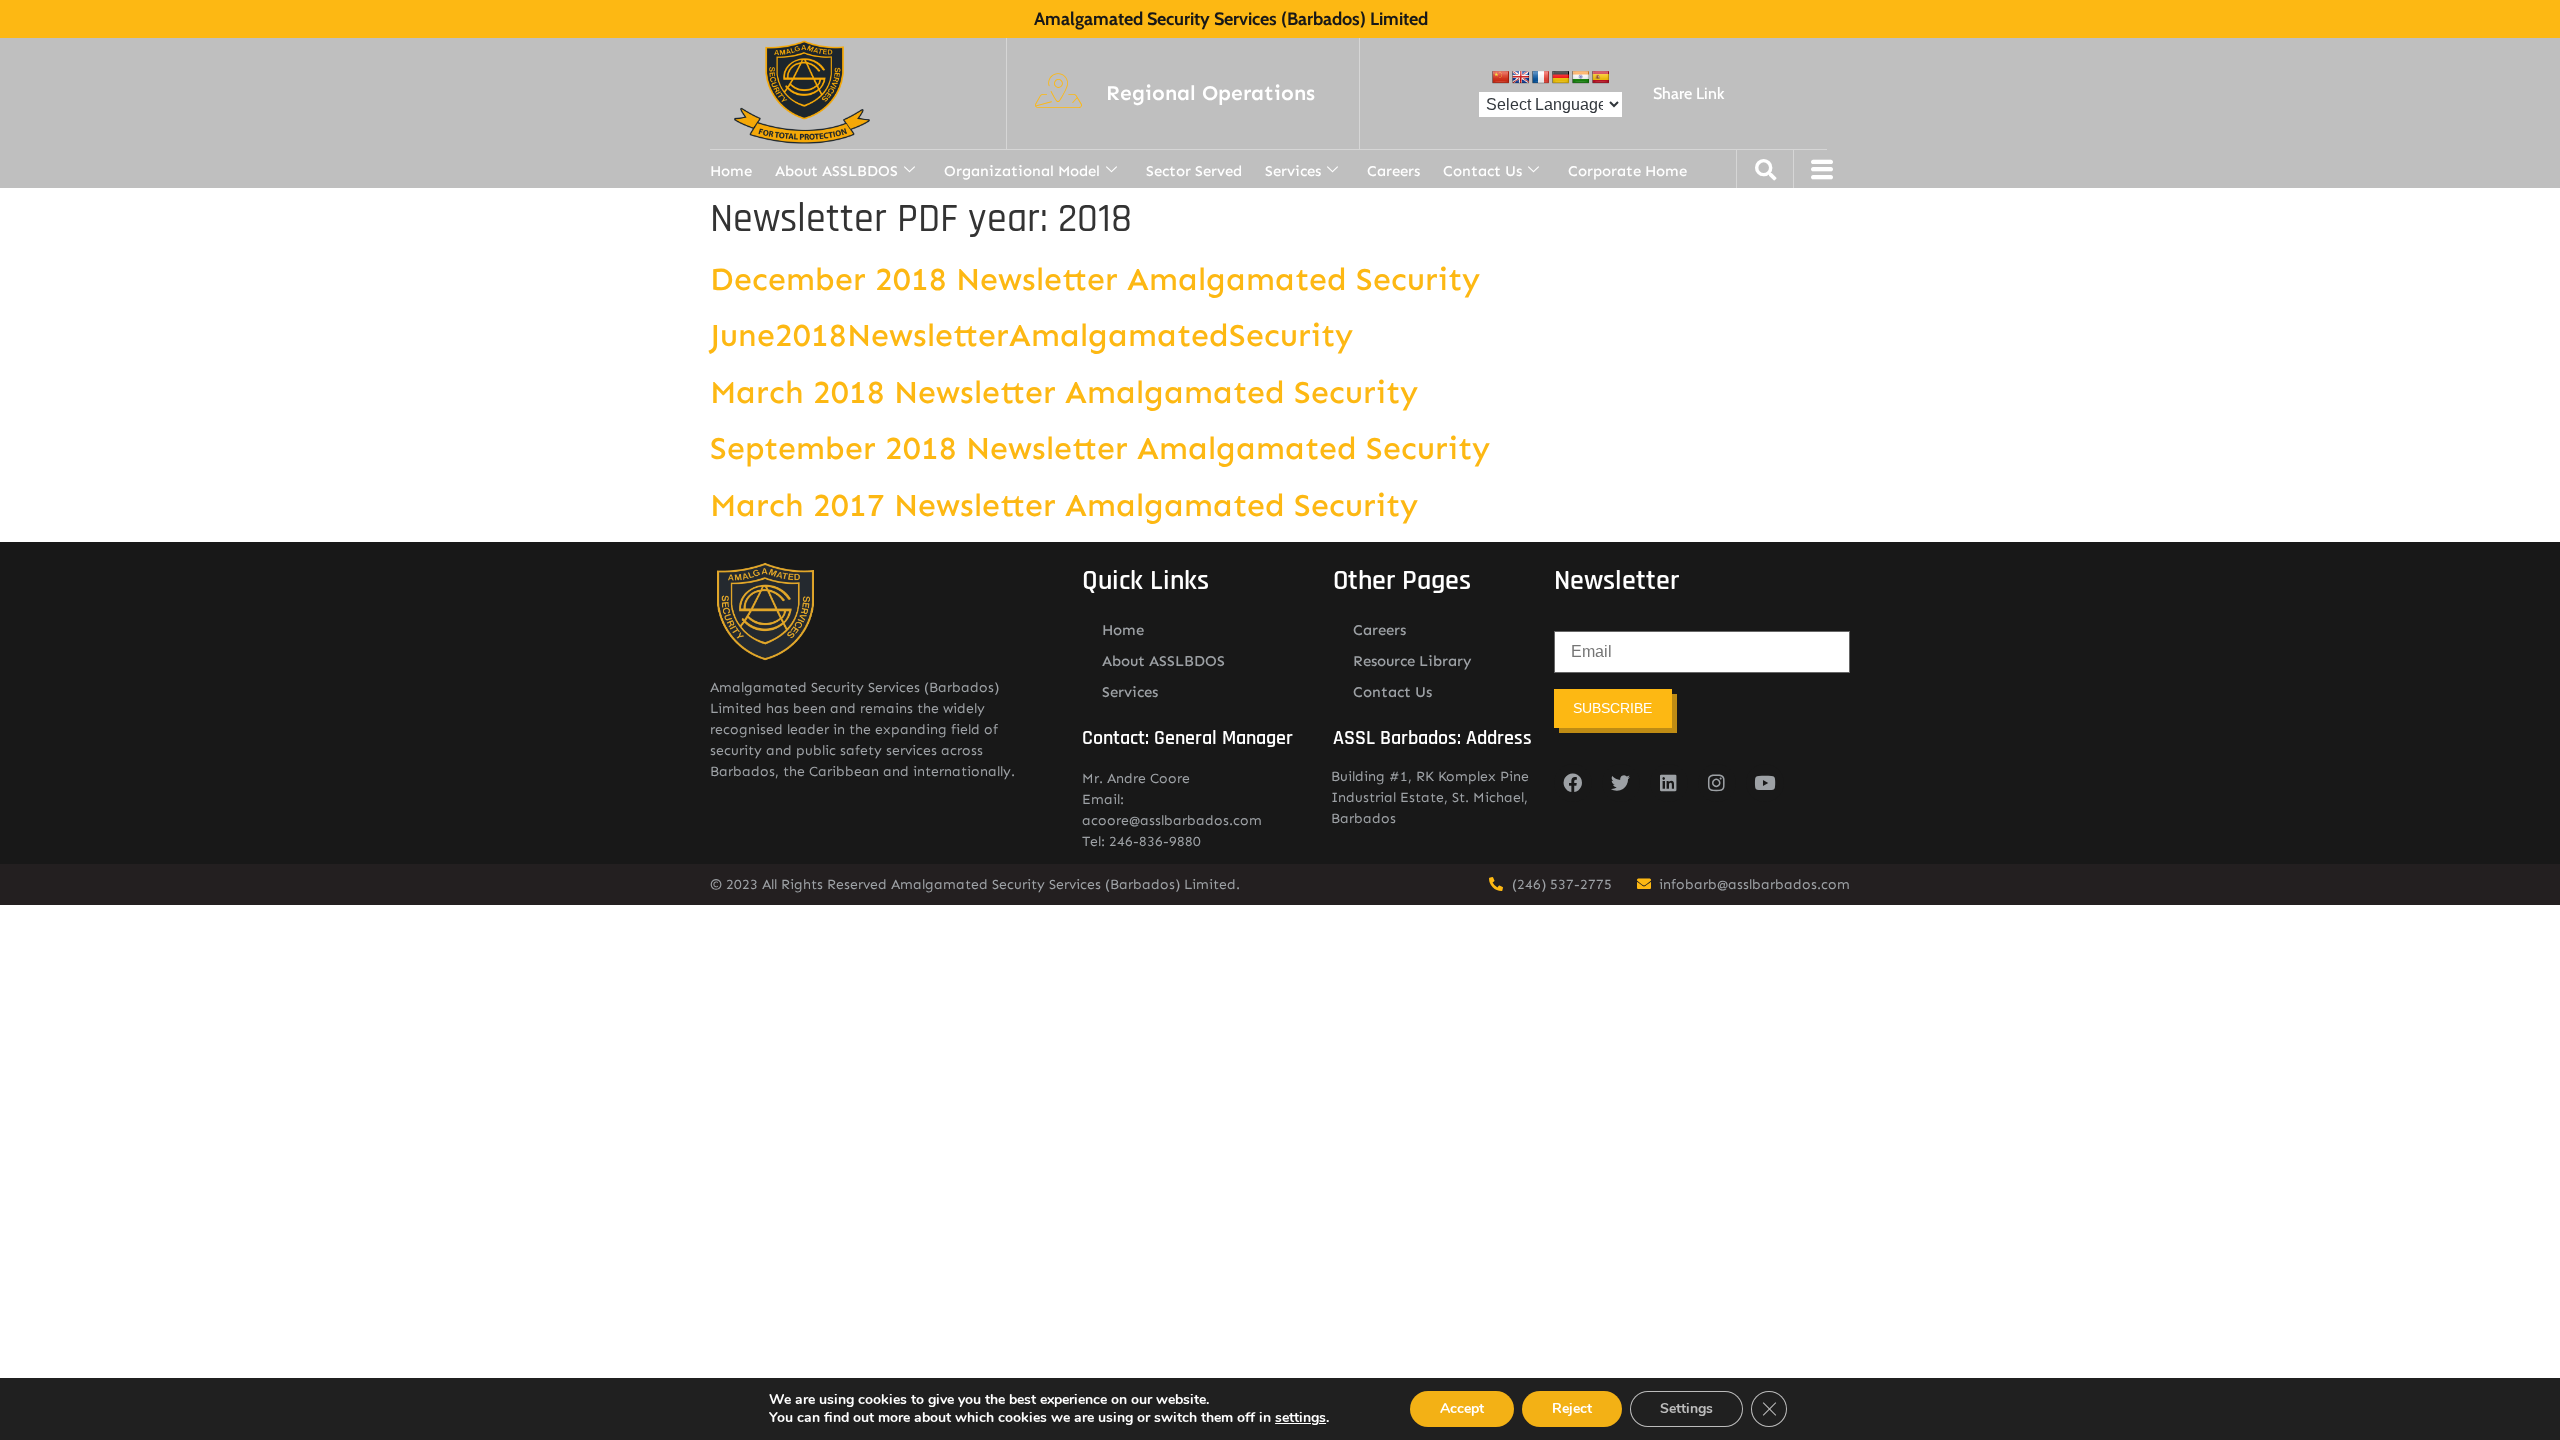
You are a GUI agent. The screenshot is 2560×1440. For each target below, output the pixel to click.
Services (1293, 171)
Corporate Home (1627, 171)
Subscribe (1612, 708)
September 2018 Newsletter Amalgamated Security (1100, 448)
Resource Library (1412, 661)
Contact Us (1482, 171)
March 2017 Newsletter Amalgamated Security (1064, 505)
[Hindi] (1580, 77)
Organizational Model (1022, 171)
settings (1300, 1418)
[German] (1560, 77)
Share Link (1688, 93)
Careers (1393, 171)
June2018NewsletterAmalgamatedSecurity (1031, 335)
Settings (1686, 1408)
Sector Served (1194, 171)
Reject (1572, 1408)
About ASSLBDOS (836, 171)
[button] (1210, 94)
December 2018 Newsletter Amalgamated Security (1095, 279)
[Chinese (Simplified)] (1500, 77)
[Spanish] (1600, 77)
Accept (1462, 1408)
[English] (1520, 77)
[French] (1540, 77)
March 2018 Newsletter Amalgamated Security (1064, 392)
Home (731, 171)
